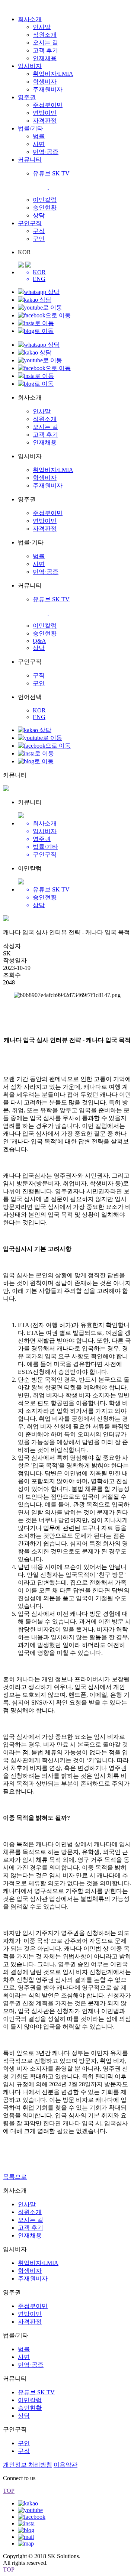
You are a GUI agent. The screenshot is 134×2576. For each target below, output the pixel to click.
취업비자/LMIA (53, 74)
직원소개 (45, 35)
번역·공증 (46, 152)
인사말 (42, 27)
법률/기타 (31, 128)
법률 (39, 136)
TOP (9, 2491)
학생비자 (45, 82)
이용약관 (66, 2465)
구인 (39, 239)
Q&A (39, 641)
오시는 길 (45, 43)
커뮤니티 (30, 160)
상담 (39, 215)
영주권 (27, 97)
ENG (39, 717)
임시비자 (30, 66)
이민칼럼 (45, 200)
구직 (39, 231)
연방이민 (45, 113)
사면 (39, 144)
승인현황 (45, 208)
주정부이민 (48, 105)
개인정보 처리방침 (28, 2465)
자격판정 (45, 121)
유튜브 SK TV (36, 2392)
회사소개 (30, 19)
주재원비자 (48, 89)
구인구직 (30, 223)
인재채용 (45, 58)
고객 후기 (45, 50)
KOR (39, 710)
